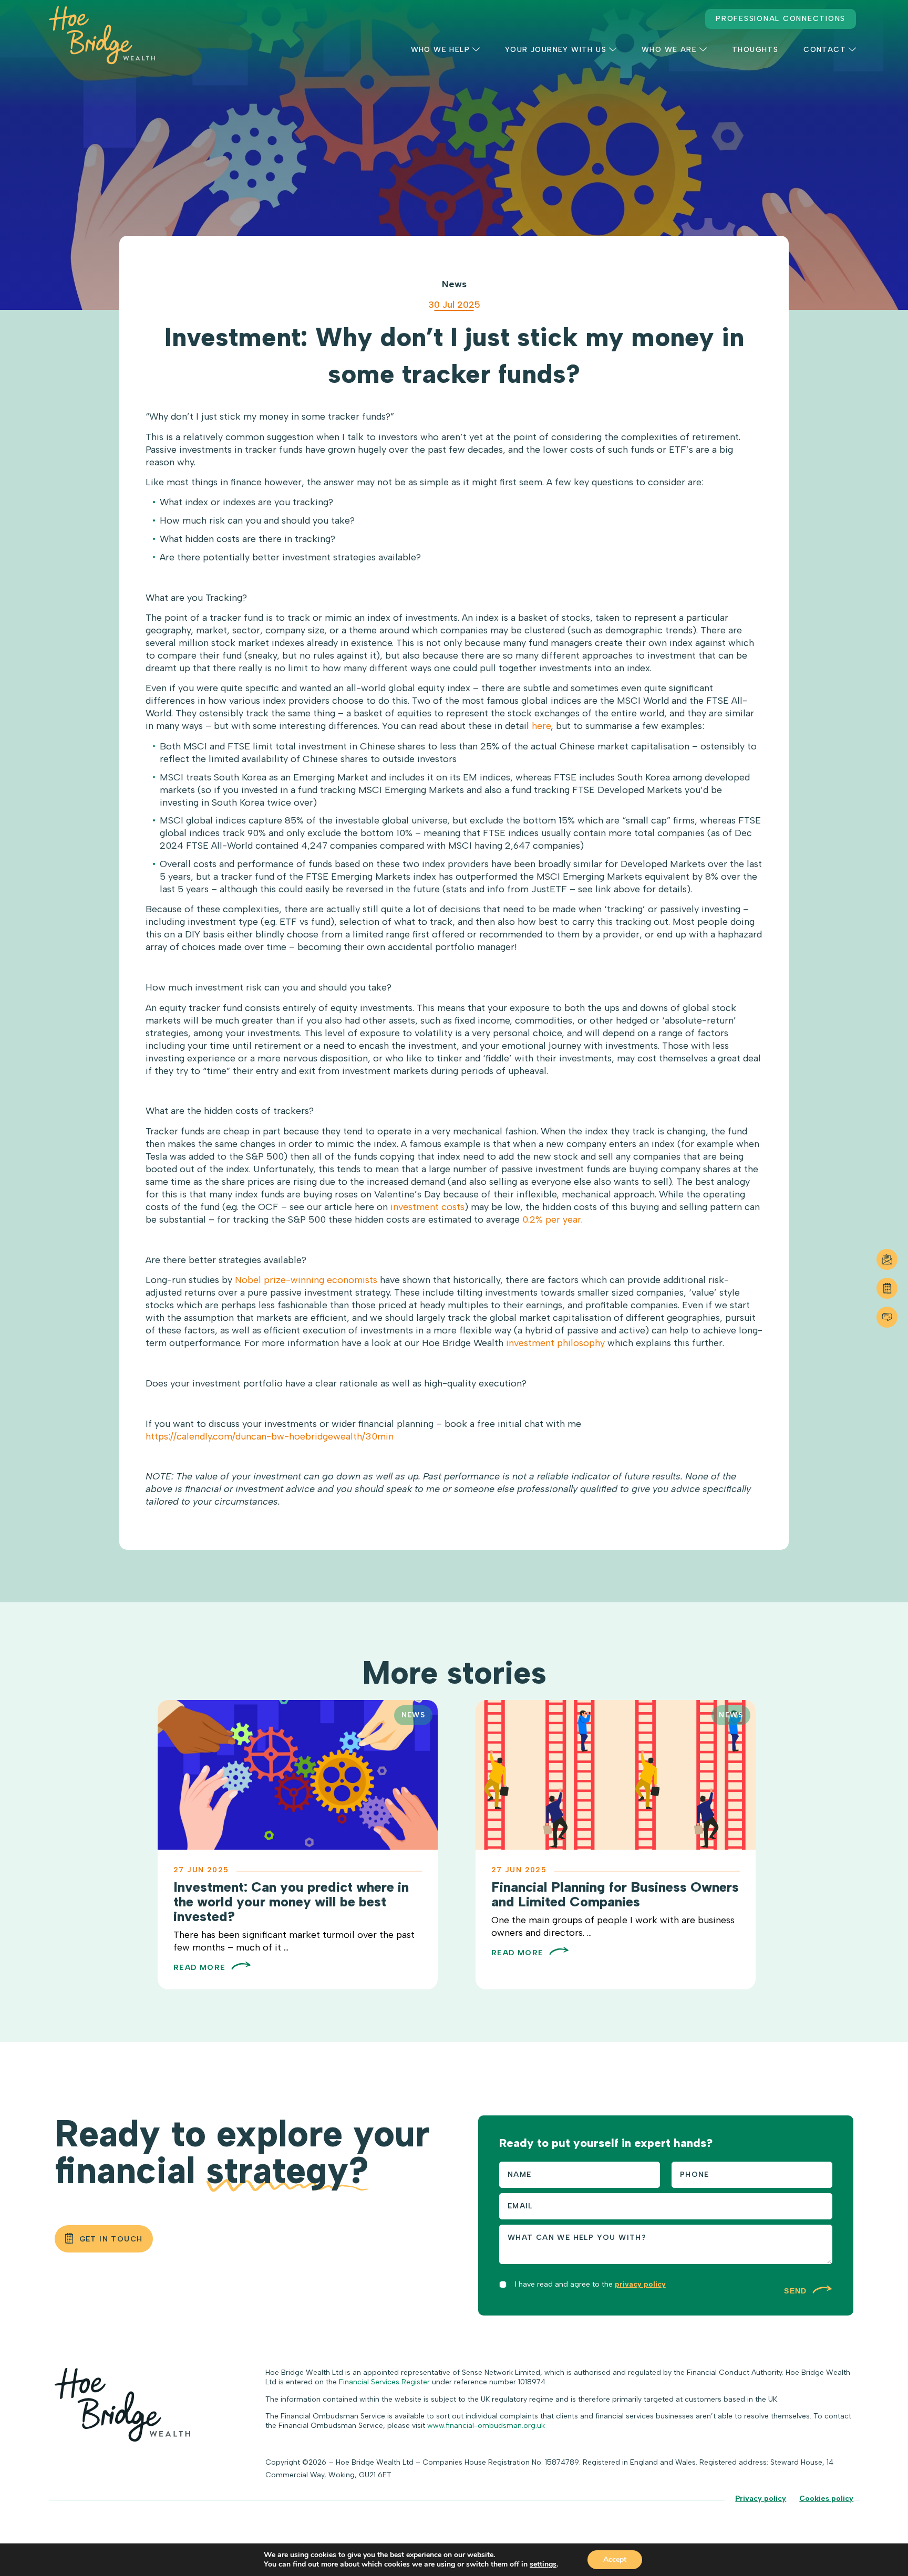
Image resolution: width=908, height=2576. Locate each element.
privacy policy (640, 2284)
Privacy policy (761, 2499)
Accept (615, 2559)
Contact (825, 50)
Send (797, 2291)
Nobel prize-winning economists (306, 1280)
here (541, 726)
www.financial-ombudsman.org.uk (486, 2426)
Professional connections (781, 19)
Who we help (440, 50)
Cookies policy (826, 2499)
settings (543, 2564)
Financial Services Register (384, 2382)
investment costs (427, 1207)
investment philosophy (555, 1343)
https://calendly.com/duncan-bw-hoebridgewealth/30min (270, 1436)
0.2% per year (552, 1219)
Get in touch (111, 2239)
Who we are (669, 50)
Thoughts (755, 50)
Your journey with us (556, 50)
